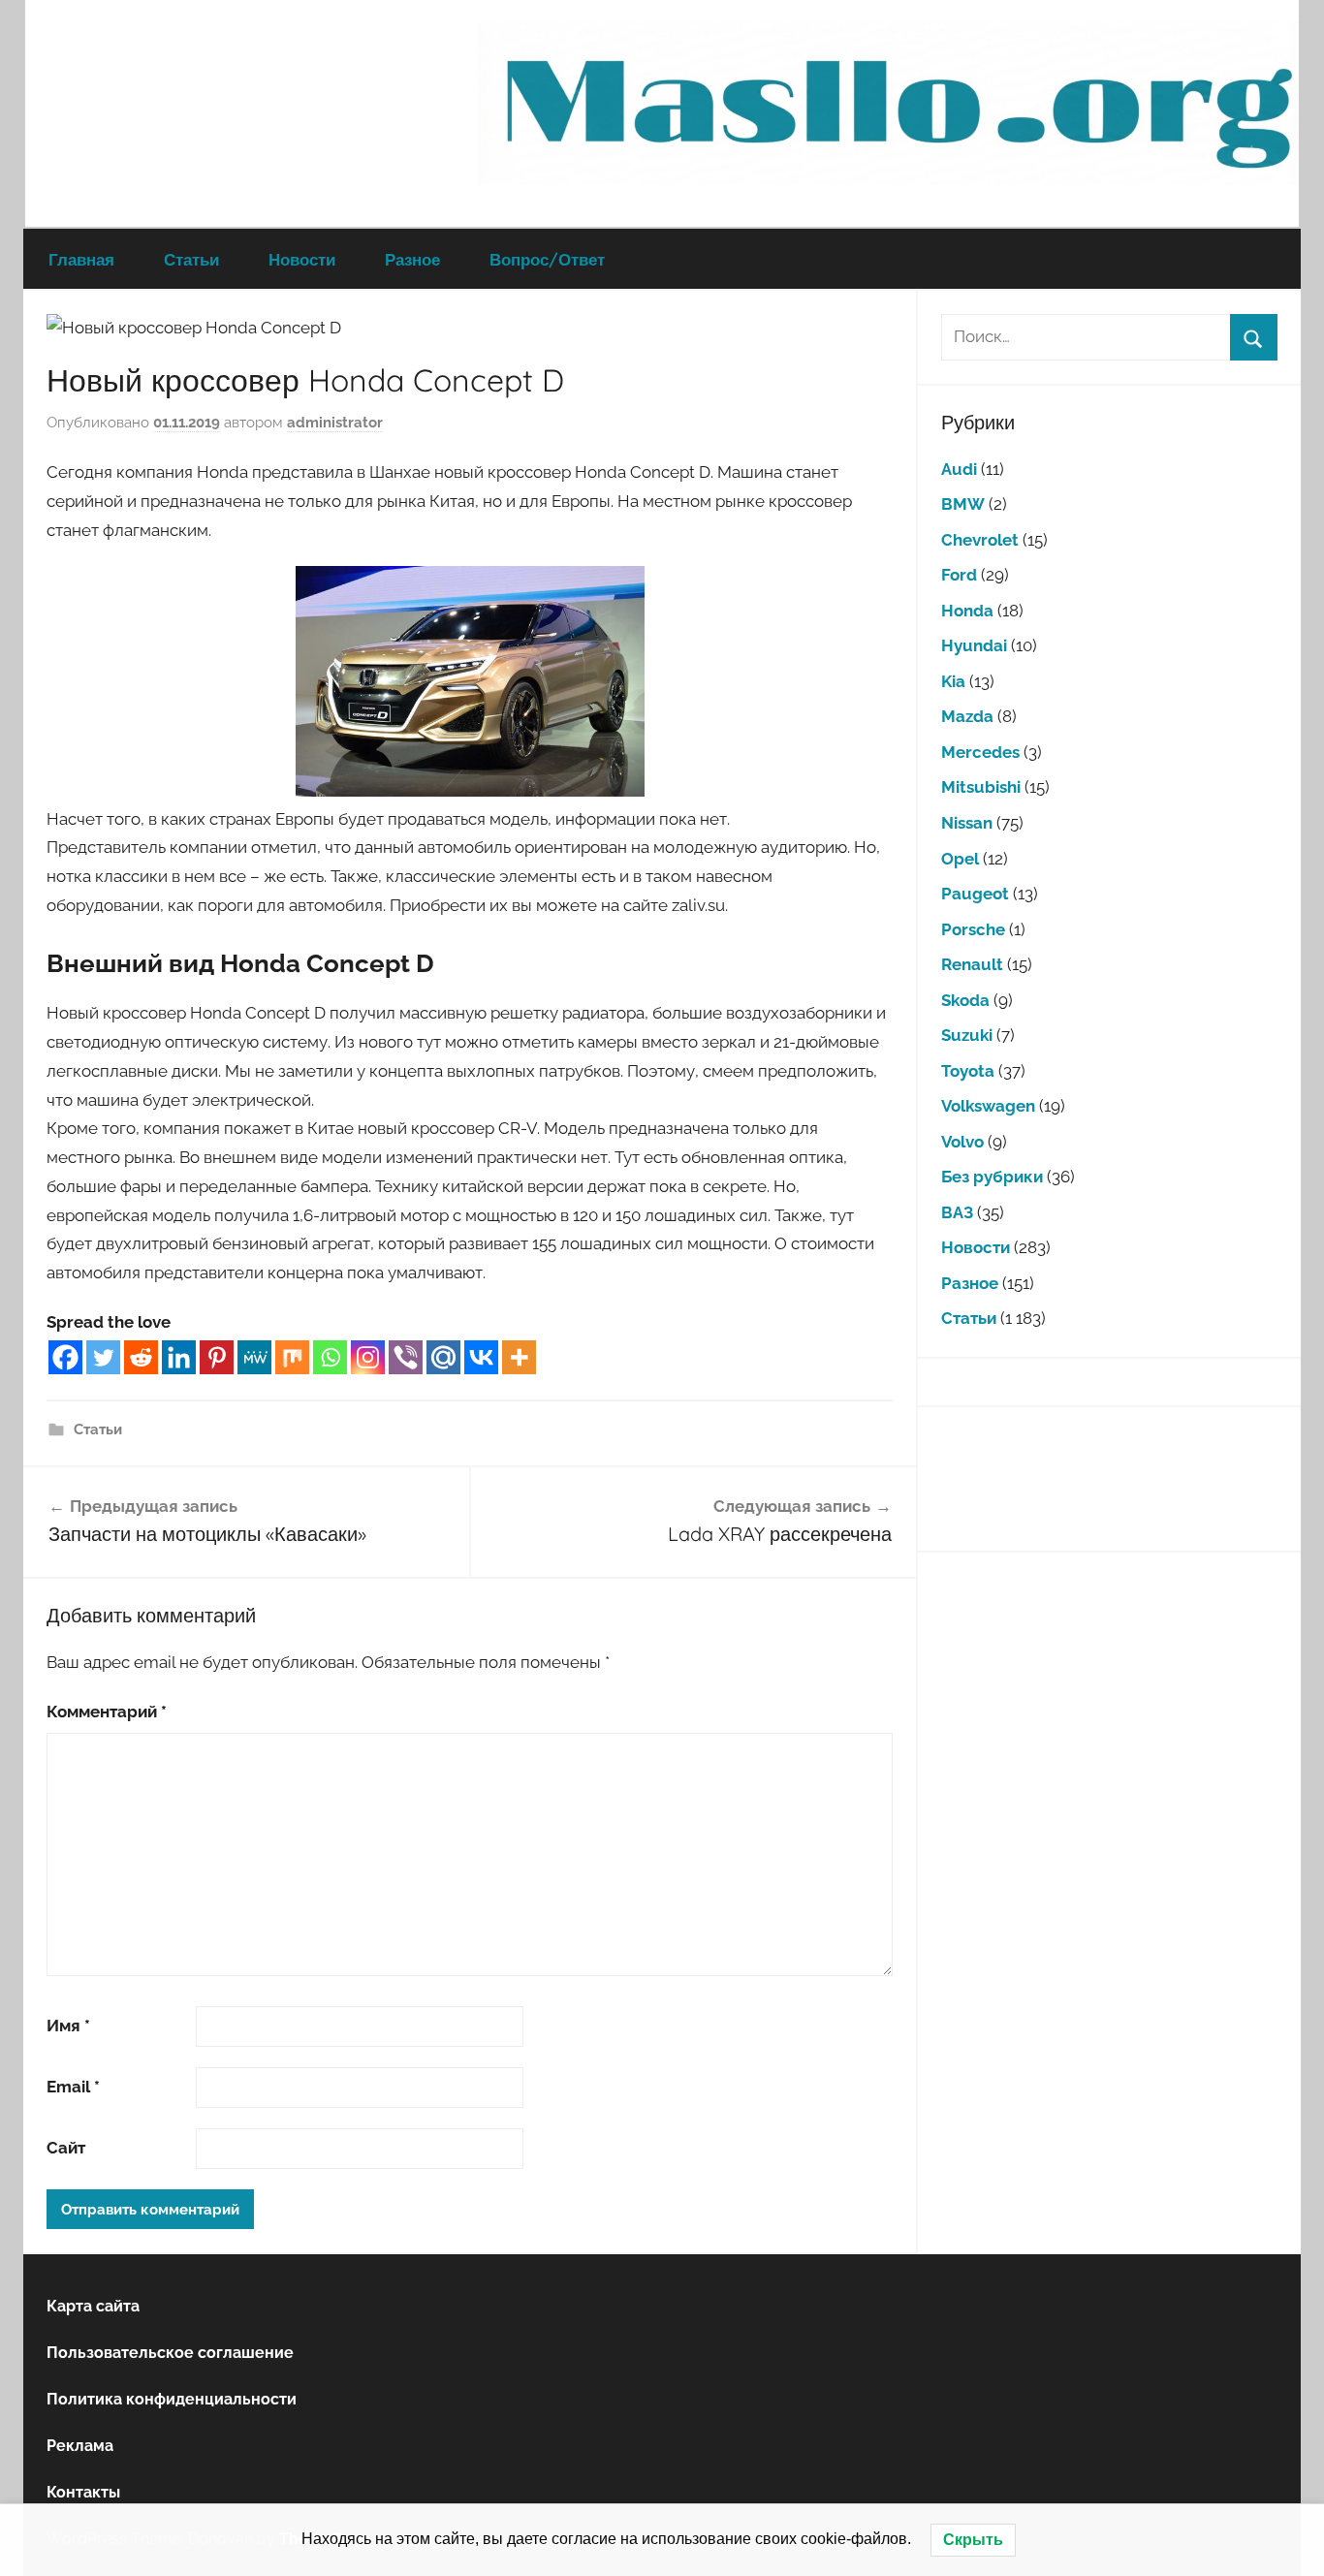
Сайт (66, 2148)
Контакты (83, 2492)
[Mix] (292, 1357)
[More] (519, 1357)
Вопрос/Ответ (547, 259)
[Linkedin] (179, 1357)
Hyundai (974, 645)
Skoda (965, 1000)
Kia (953, 681)
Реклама (80, 2446)
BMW (963, 504)
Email (73, 2087)
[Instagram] (368, 1357)
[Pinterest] (217, 1357)
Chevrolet (980, 540)
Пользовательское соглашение (170, 2353)
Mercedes (980, 752)
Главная (81, 259)
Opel (960, 859)
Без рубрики (992, 1177)
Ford (959, 575)
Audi (959, 469)
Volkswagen (988, 1106)
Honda (967, 611)
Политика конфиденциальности (172, 2399)
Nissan (967, 823)
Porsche (973, 929)
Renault (972, 964)
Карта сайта (93, 2306)
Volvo (962, 1142)
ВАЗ (957, 1212)
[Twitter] (103, 1357)
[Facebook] (65, 1357)
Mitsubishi (981, 787)
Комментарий (107, 1712)
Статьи (191, 259)
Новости (302, 259)
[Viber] (406, 1357)
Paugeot (975, 894)
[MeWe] (254, 1357)
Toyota (968, 1071)
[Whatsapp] (330, 1357)
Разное (412, 259)
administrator (335, 423)
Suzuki (967, 1035)
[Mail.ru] (443, 1357)
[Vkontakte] (481, 1357)
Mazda (967, 716)
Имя (68, 2026)
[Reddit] (141, 1357)
